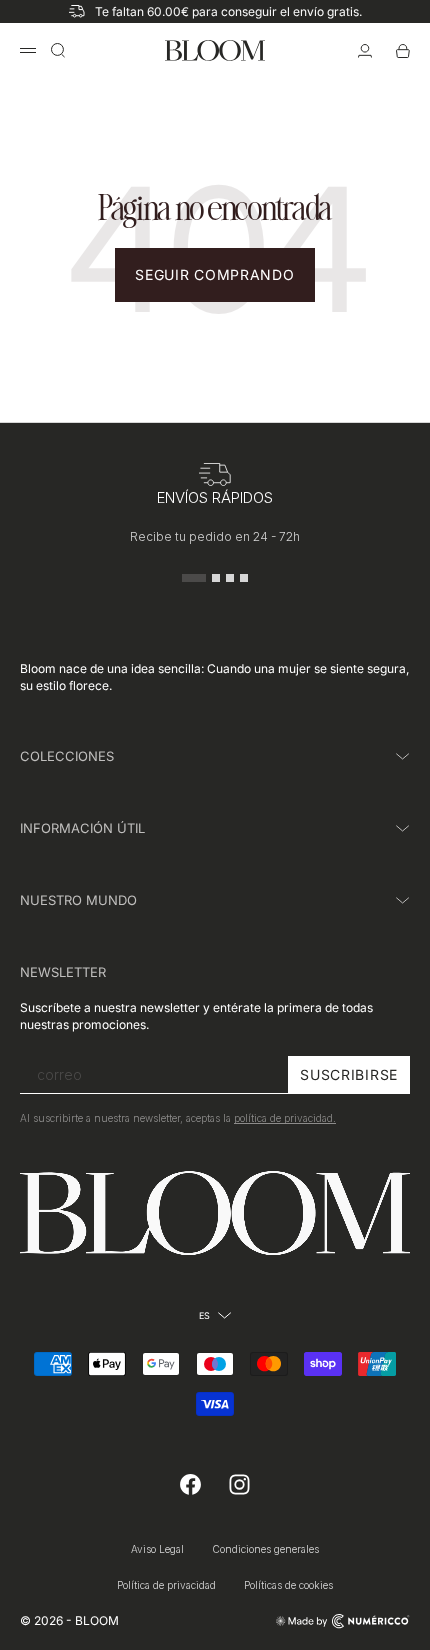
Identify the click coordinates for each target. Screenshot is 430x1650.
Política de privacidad (166, 1585)
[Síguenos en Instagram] (239, 1484)
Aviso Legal (157, 1549)
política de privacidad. (285, 1118)
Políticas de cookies (288, 1585)
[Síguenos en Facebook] (190, 1484)
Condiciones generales (265, 1549)
